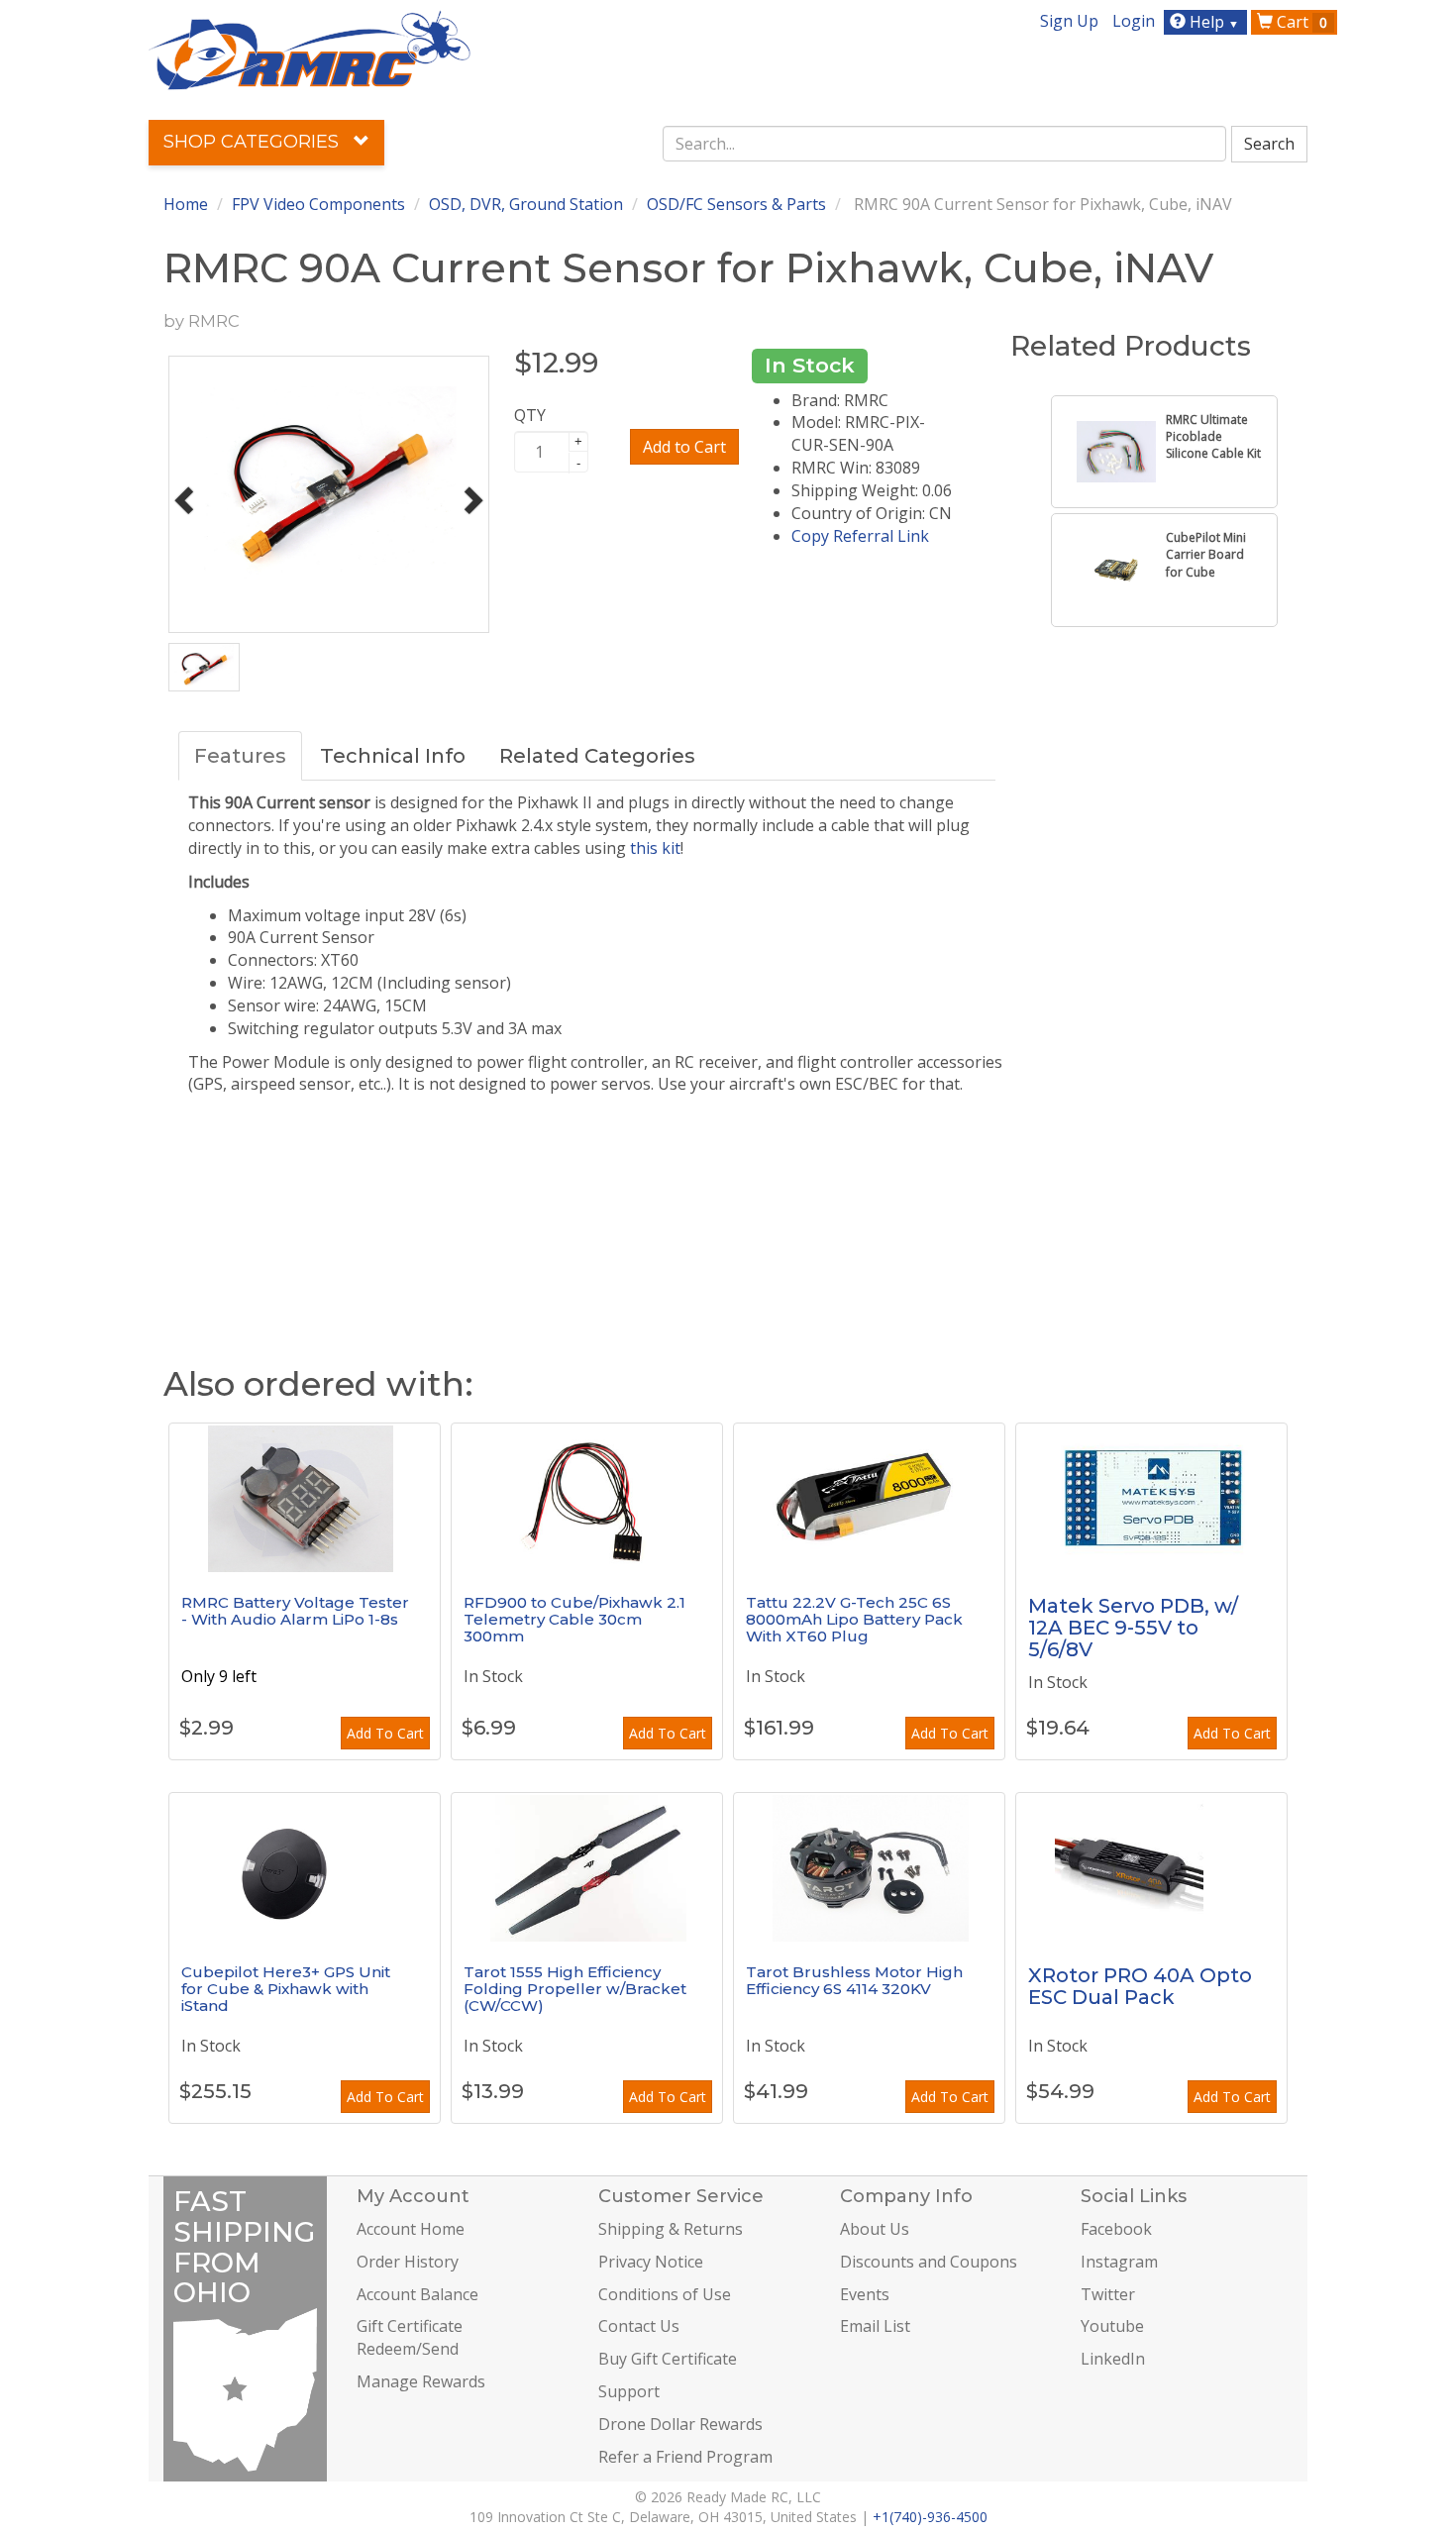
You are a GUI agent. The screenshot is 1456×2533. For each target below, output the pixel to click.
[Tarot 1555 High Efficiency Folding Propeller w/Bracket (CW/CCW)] (587, 1867)
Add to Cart (684, 447)
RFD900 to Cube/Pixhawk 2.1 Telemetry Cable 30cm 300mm (574, 1619)
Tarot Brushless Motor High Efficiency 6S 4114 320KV (854, 1980)
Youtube (1112, 2326)
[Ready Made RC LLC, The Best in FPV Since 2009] (310, 49)
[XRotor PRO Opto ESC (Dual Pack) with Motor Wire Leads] (1151, 1867)
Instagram (1119, 2262)
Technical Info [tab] (393, 756)
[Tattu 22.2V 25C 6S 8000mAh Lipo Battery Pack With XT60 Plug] (869, 1498)
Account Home (411, 2229)
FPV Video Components (318, 204)
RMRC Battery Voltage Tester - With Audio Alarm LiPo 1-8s (295, 1611)
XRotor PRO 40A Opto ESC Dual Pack (1140, 1986)
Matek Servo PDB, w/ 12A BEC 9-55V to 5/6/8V (1133, 1628)
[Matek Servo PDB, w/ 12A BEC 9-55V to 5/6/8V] (1151, 1498)
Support (629, 2391)
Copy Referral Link (860, 536)
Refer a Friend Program (685, 2457)
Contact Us (639, 2326)
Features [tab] (240, 756)
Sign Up (1069, 21)
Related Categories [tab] (597, 756)
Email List (875, 2326)
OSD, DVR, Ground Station (526, 204)
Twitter (1108, 2294)
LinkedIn (1113, 2359)
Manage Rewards (421, 2381)
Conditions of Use (665, 2294)
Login (1134, 21)
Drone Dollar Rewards (680, 2424)
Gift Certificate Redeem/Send (410, 2337)
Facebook (1116, 2229)
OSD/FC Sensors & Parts (736, 204)
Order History (408, 2262)
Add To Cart (385, 1733)
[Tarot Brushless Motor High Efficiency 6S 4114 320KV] (869, 1867)
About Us (875, 2229)
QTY (530, 415)
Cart (1300, 22)
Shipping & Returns (671, 2229)
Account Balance (417, 2294)
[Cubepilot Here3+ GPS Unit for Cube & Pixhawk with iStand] (305, 1867)
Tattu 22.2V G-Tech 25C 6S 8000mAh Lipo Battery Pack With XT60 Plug (854, 1619)
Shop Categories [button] (254, 142)
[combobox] (945, 144)
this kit (655, 848)
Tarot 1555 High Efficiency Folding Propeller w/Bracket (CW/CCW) (575, 1988)
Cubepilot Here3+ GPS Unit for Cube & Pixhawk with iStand (286, 1988)
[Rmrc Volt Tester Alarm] (305, 1498)
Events (865, 2294)
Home (186, 204)
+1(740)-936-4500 (930, 2517)
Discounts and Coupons (929, 2262)
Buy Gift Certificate (668, 2359)
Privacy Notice (651, 2262)
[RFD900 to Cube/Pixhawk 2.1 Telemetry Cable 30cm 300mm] (587, 1498)
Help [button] (1212, 22)
